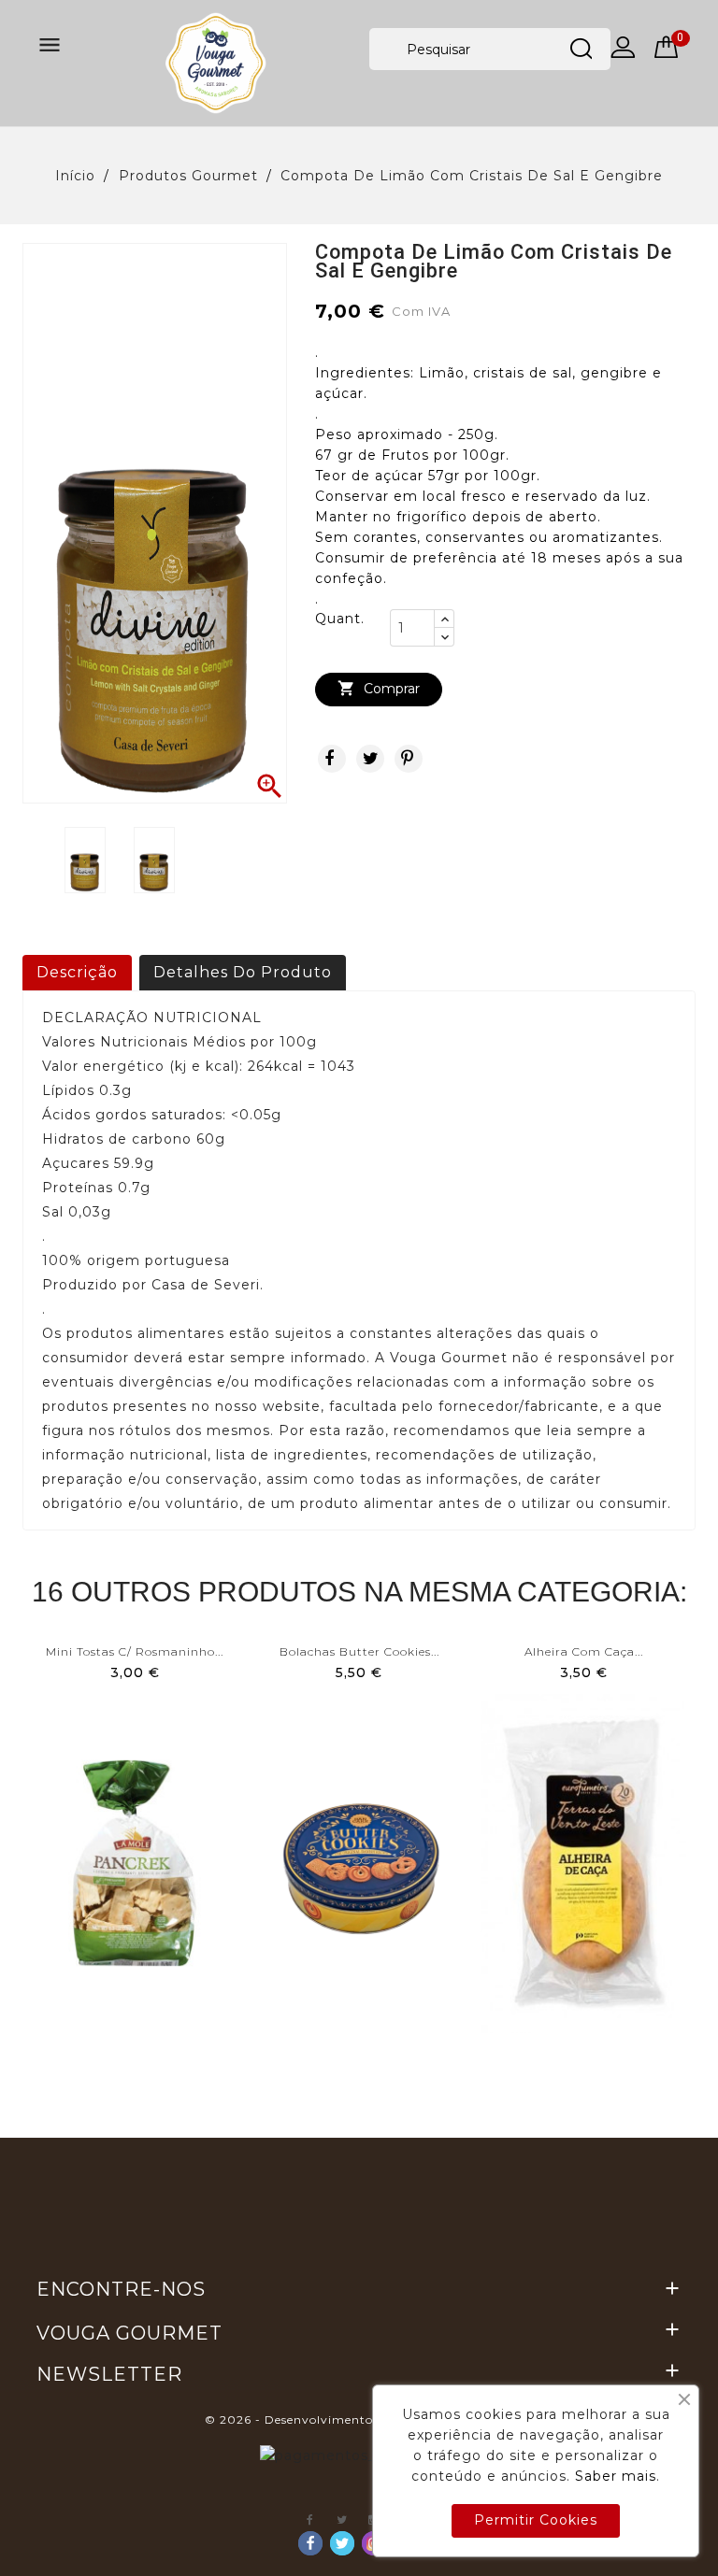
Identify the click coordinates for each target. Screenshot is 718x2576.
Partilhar (332, 759)
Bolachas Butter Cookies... (359, 1651)
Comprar (379, 688)
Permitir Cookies (536, 2520)
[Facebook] (310, 2543)
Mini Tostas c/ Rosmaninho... (135, 1651)
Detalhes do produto (243, 972)
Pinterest (409, 759)
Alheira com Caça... (584, 1651)
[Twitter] (342, 2543)
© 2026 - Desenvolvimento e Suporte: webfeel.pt (359, 2419)
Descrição (77, 972)
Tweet (370, 759)
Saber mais (616, 2476)
